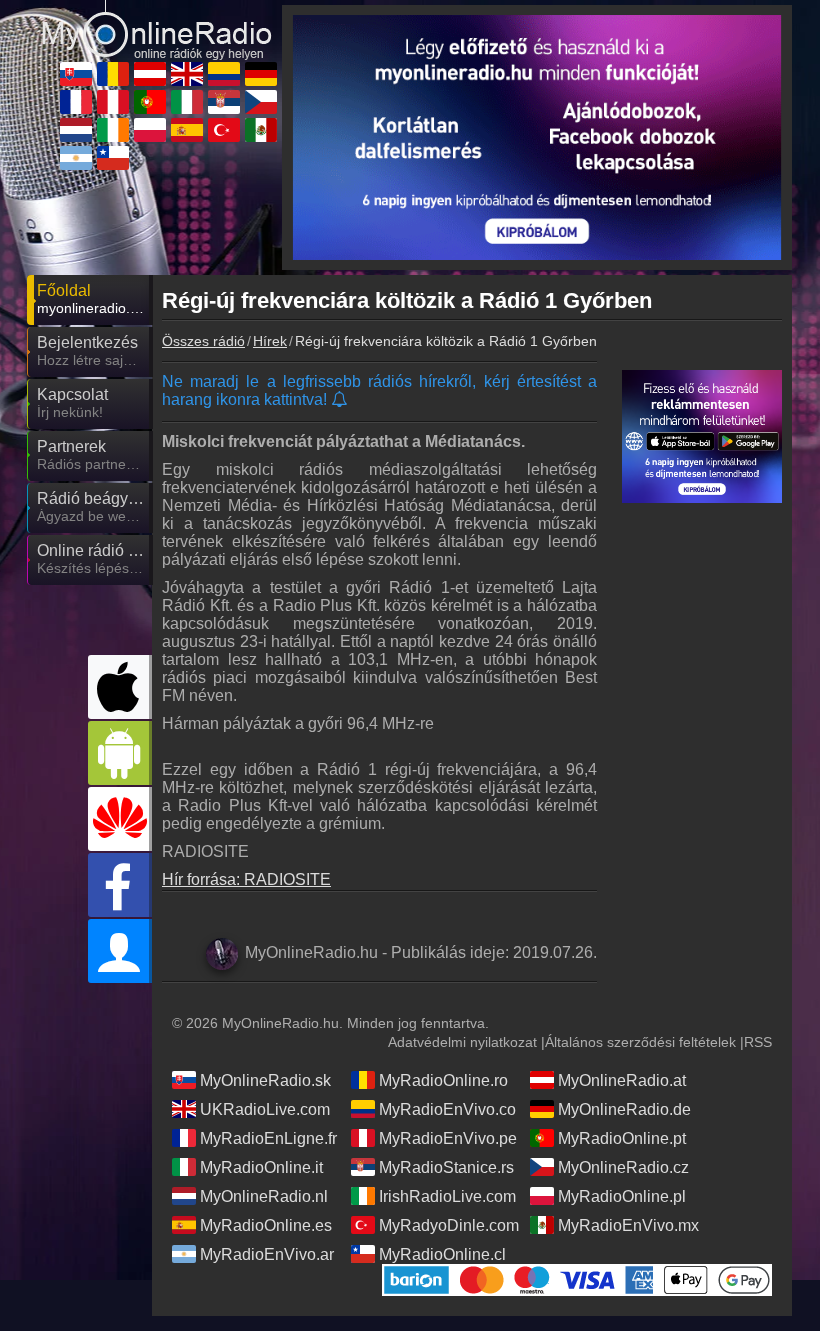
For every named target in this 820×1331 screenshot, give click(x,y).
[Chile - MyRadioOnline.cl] (113, 158)
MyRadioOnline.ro (443, 1080)
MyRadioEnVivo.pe (448, 1138)
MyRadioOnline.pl (622, 1196)
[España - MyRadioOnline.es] (187, 130)
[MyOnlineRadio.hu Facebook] (120, 885)
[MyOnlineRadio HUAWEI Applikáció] (120, 819)
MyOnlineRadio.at (622, 1080)
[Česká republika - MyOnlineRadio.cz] (261, 102)
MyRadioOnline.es (266, 1225)
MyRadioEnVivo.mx (628, 1225)
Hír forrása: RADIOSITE (246, 879)
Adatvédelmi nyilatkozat (462, 1042)
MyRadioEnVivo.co (447, 1109)
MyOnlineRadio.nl (264, 1196)
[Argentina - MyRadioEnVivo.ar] (76, 158)
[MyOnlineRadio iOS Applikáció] (120, 687)
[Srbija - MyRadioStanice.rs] (224, 102)
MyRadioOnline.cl (442, 1254)
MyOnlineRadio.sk (265, 1080)
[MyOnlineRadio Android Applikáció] (120, 753)
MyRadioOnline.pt (622, 1138)
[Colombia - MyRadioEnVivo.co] (224, 74)
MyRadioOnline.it (261, 1167)
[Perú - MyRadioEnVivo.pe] (113, 102)
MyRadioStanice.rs (446, 1167)
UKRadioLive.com (265, 1109)
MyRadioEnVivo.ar (267, 1254)
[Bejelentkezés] (120, 951)
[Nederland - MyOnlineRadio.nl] (76, 130)
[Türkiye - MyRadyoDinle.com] (224, 130)
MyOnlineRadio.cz (623, 1167)
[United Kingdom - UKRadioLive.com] (187, 74)
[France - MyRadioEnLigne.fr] (76, 102)
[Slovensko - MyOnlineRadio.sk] (76, 74)
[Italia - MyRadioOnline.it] (187, 102)
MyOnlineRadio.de (624, 1109)
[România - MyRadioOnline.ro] (113, 74)
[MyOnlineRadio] (157, 21)
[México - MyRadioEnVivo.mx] (261, 130)
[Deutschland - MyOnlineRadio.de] (261, 74)
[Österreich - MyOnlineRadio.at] (150, 74)
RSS (758, 1042)
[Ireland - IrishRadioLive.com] (113, 130)
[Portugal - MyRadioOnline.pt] (150, 102)
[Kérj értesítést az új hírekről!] (340, 400)
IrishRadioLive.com (447, 1196)
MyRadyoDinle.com (449, 1225)
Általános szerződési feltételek (640, 1042)
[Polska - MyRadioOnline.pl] (150, 130)
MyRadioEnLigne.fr (268, 1138)
